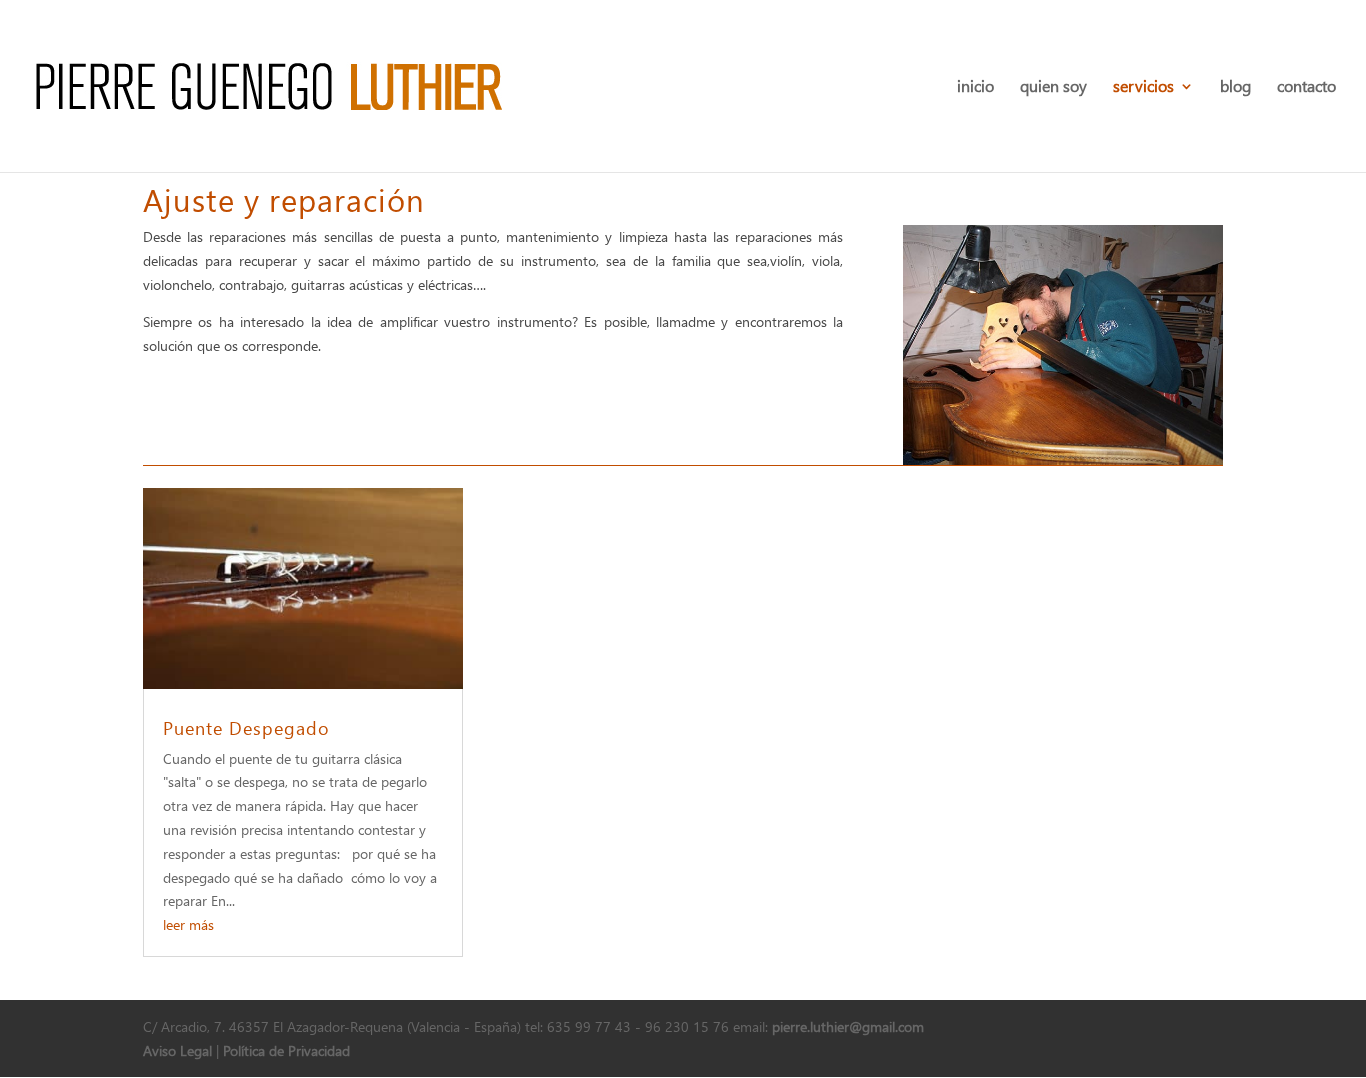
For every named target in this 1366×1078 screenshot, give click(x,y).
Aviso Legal (177, 1050)
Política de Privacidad (286, 1050)
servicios (1143, 87)
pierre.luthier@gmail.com (848, 1026)
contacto (1306, 87)
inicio (975, 87)
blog (1235, 87)
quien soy (1053, 87)
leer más (188, 924)
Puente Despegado (246, 727)
